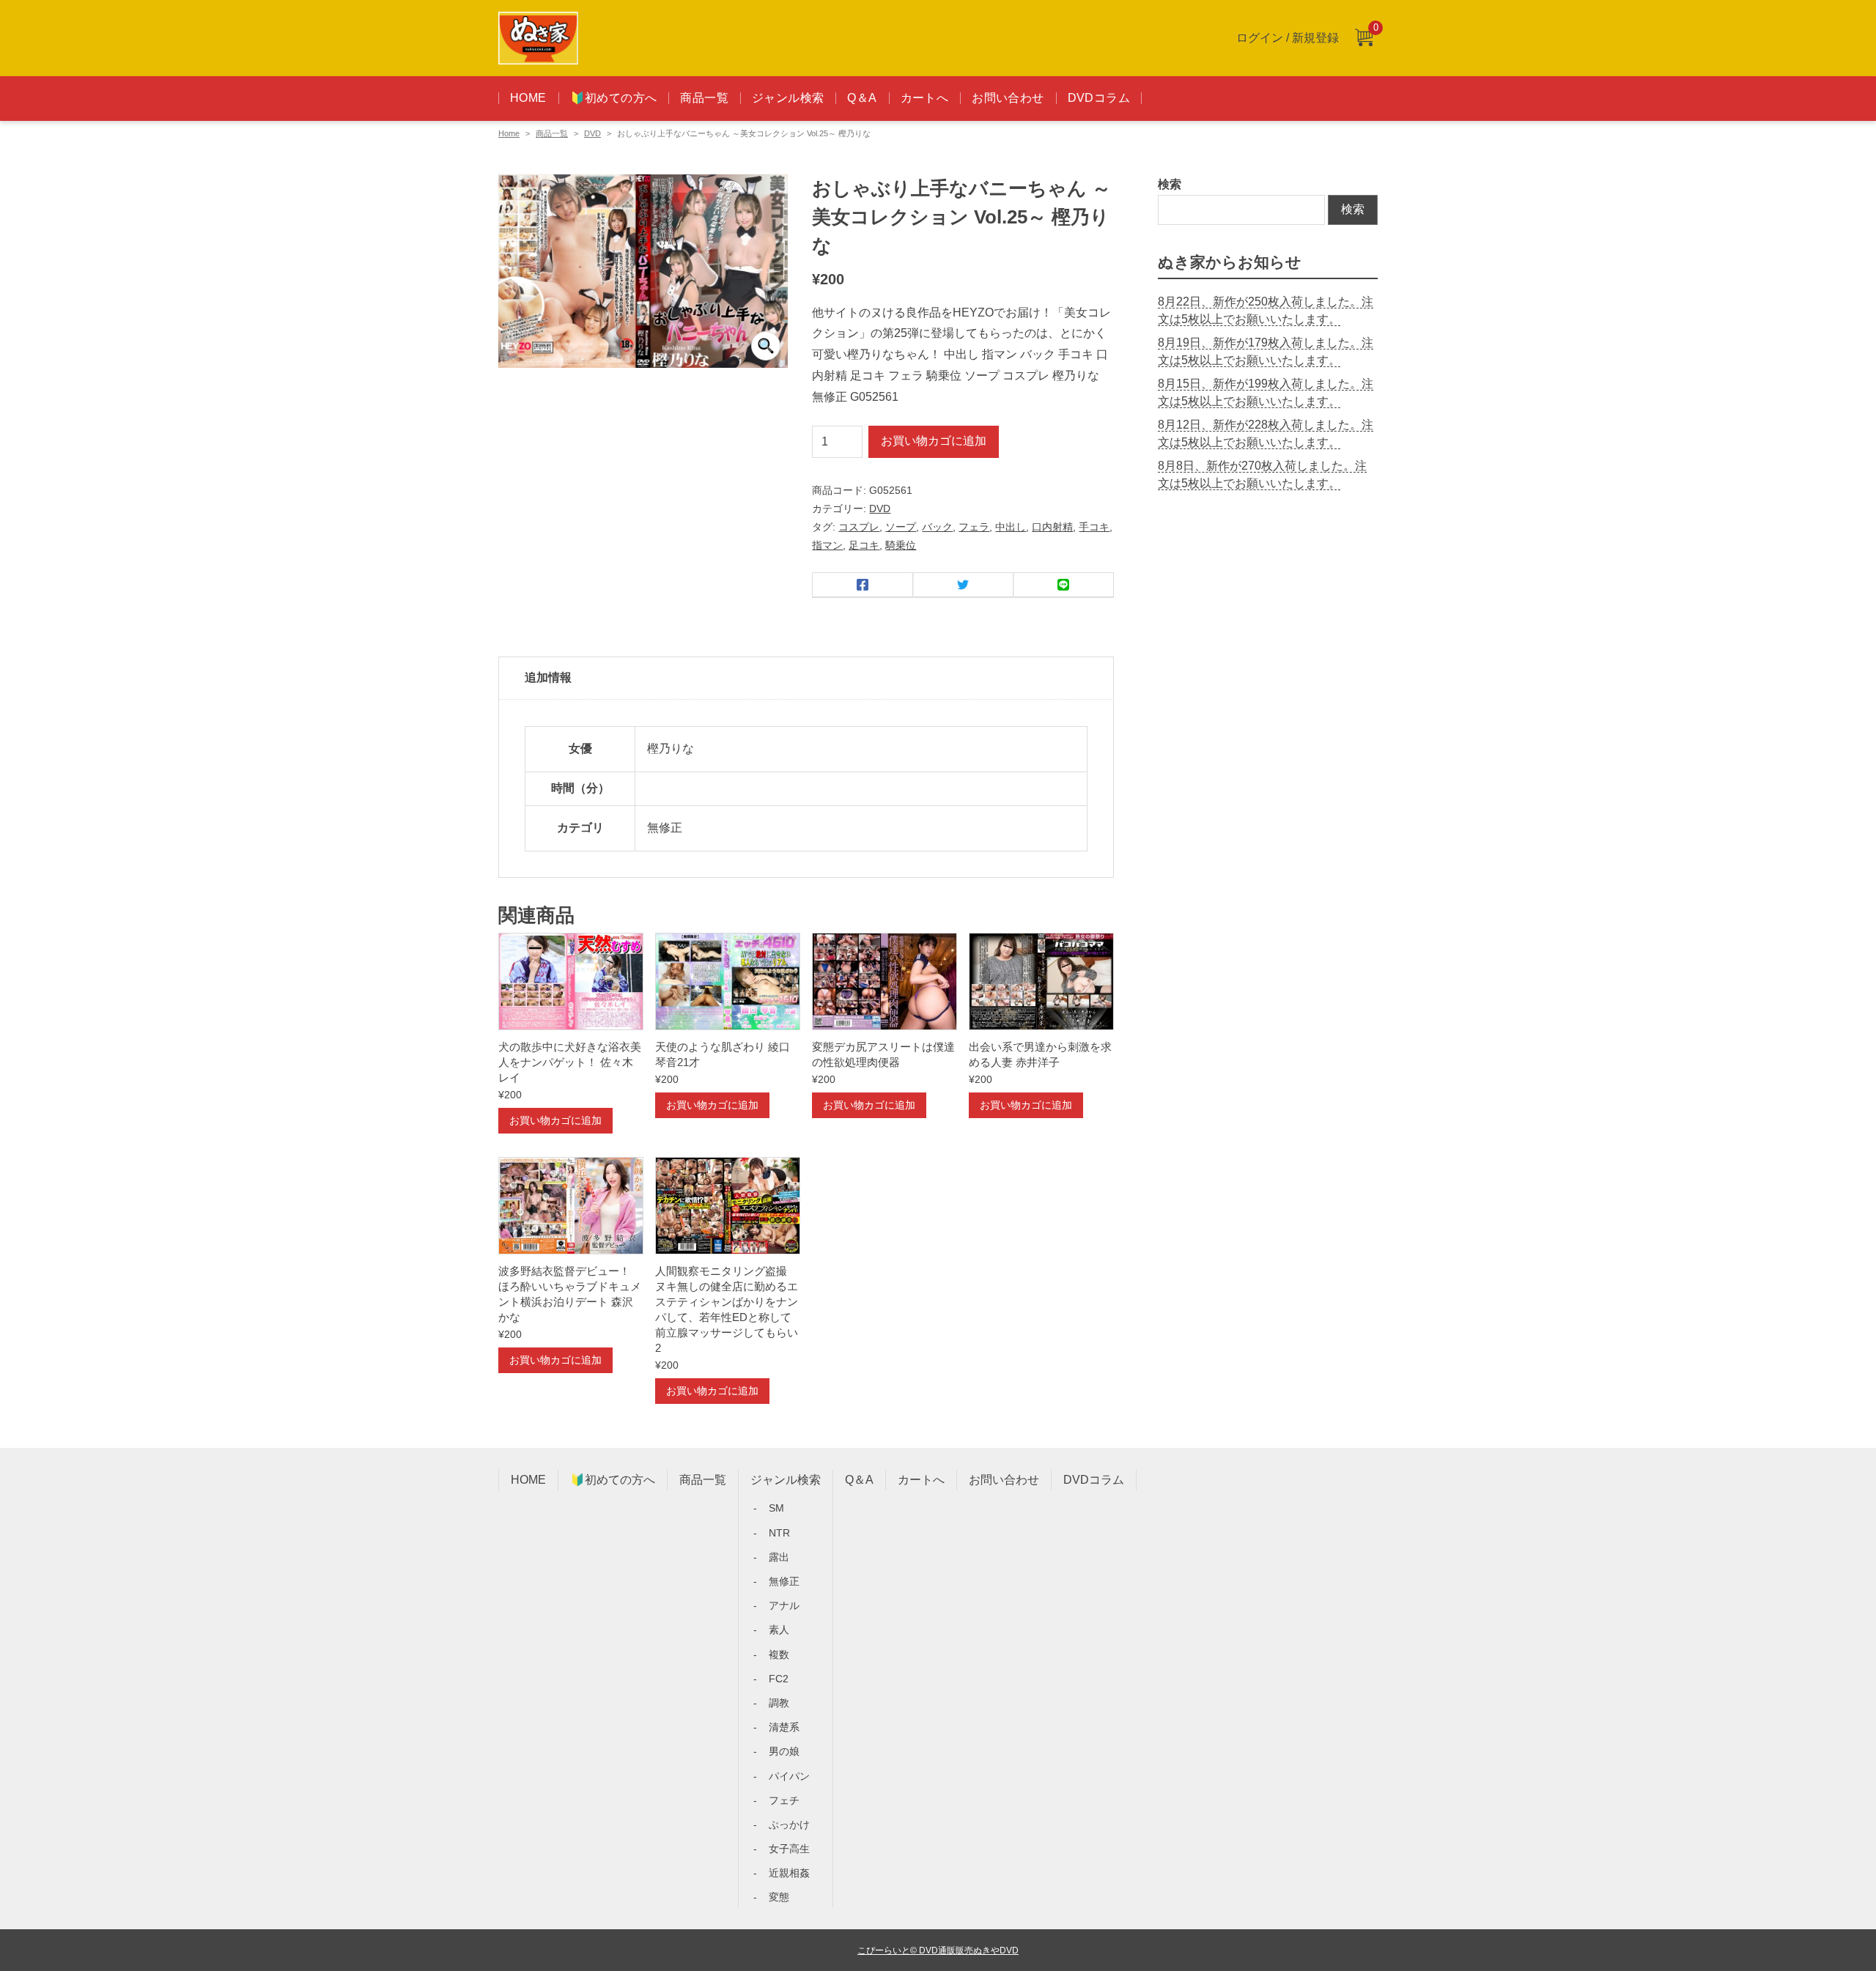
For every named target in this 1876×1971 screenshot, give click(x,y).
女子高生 (789, 1849)
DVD (592, 133)
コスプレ (859, 527)
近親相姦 (789, 1873)
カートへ (925, 98)
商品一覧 (704, 98)
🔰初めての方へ (614, 98)
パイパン (789, 1776)
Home (509, 133)
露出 (779, 1557)
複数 (779, 1654)
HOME (528, 98)
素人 (779, 1630)
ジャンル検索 (788, 98)
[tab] (806, 678)
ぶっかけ (789, 1824)
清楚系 (784, 1727)
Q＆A (862, 98)
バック (937, 527)
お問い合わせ (1008, 98)
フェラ (974, 527)
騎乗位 (901, 545)
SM (776, 1508)
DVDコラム (1099, 98)
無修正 (784, 1581)
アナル (784, 1605)
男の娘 (784, 1751)
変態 (779, 1897)
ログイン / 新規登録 (1288, 38)
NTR (779, 1533)
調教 (779, 1703)
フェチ (784, 1800)
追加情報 (548, 677)
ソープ (901, 527)
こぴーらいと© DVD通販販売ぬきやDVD (938, 1950)
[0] (1364, 38)
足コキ (864, 545)
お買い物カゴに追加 (934, 441)
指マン (827, 545)
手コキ (1094, 527)
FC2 (779, 1679)
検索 (1170, 184)
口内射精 (1052, 527)
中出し (1011, 527)
